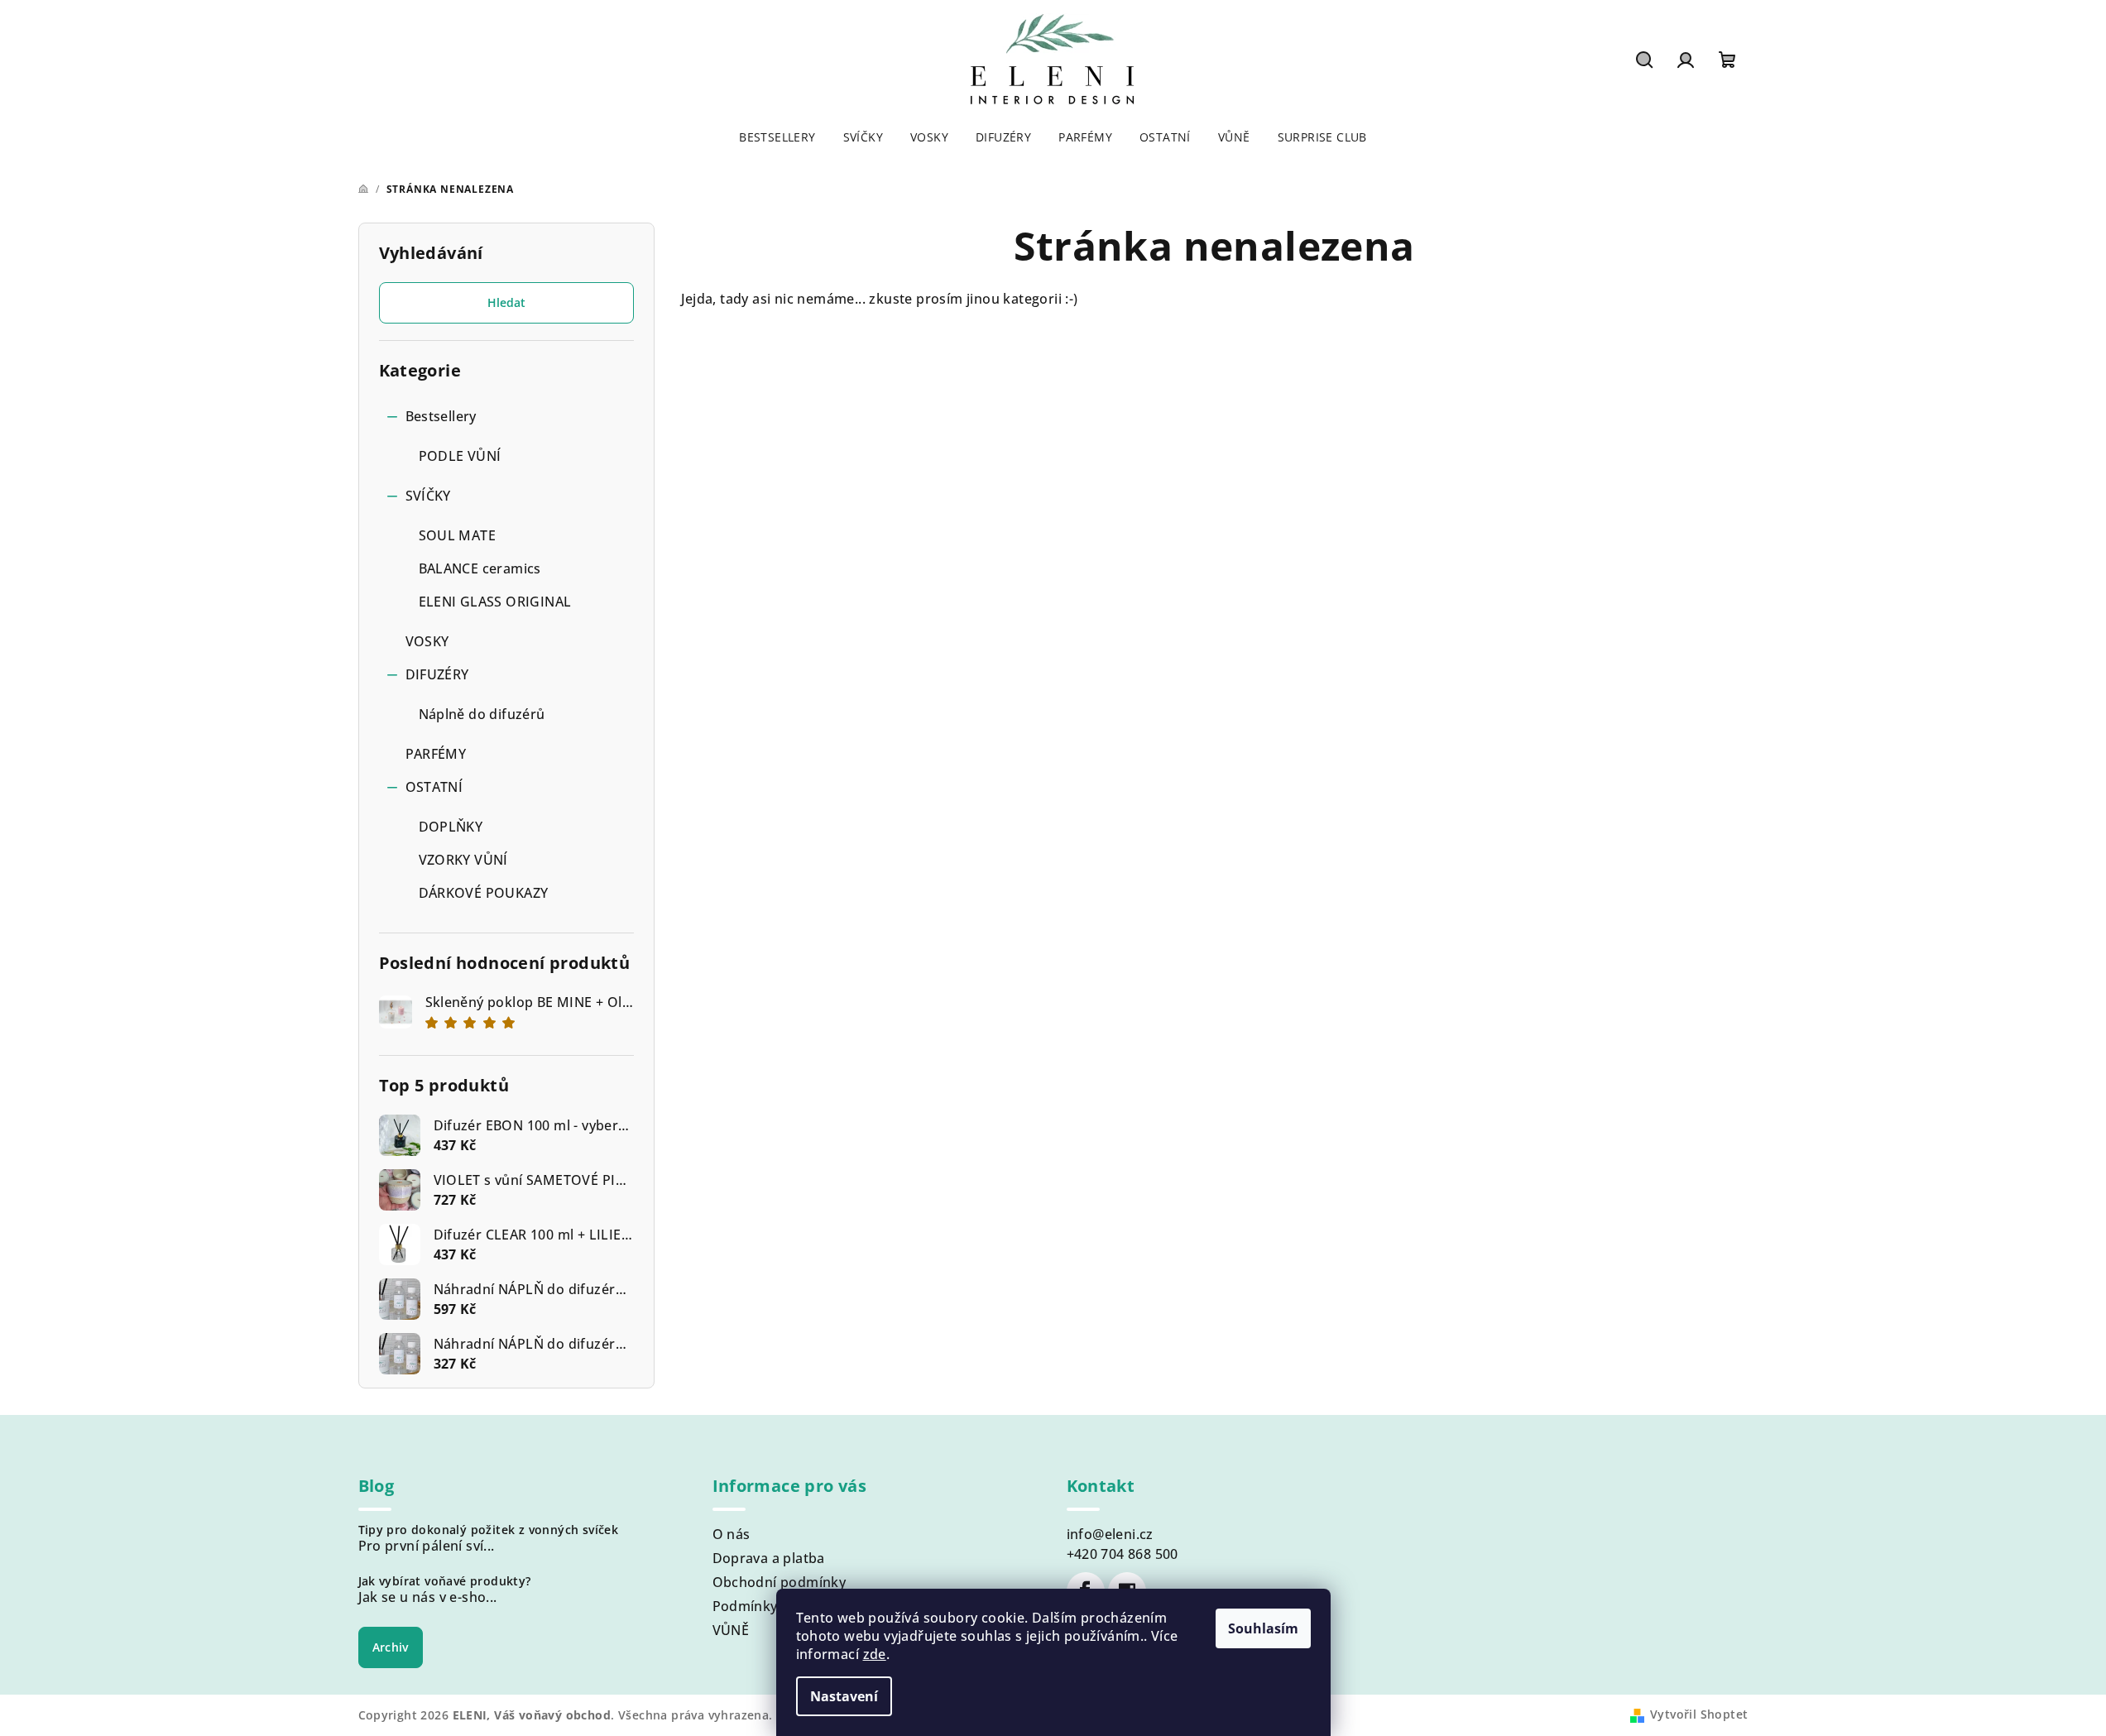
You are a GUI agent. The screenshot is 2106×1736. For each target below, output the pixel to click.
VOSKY (427, 641)
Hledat (506, 302)
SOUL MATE (458, 535)
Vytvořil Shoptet (1699, 1714)
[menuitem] (777, 137)
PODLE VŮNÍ (460, 456)
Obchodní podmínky (780, 1582)
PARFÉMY (436, 754)
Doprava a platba (769, 1558)
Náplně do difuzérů (482, 714)
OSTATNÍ (434, 787)
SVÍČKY (428, 496)
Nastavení (844, 1696)
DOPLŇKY (451, 827)
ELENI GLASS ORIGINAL (495, 602)
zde (875, 1654)
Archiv (391, 1647)
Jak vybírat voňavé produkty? (445, 1581)
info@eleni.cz (1110, 1534)
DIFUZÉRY (437, 674)
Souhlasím (1263, 1628)
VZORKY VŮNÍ (463, 860)
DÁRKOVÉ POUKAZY (484, 893)
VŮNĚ (731, 1630)
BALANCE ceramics (480, 568)
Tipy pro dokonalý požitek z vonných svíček (489, 1530)
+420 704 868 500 (1123, 1554)
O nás (732, 1534)
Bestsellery (441, 416)
